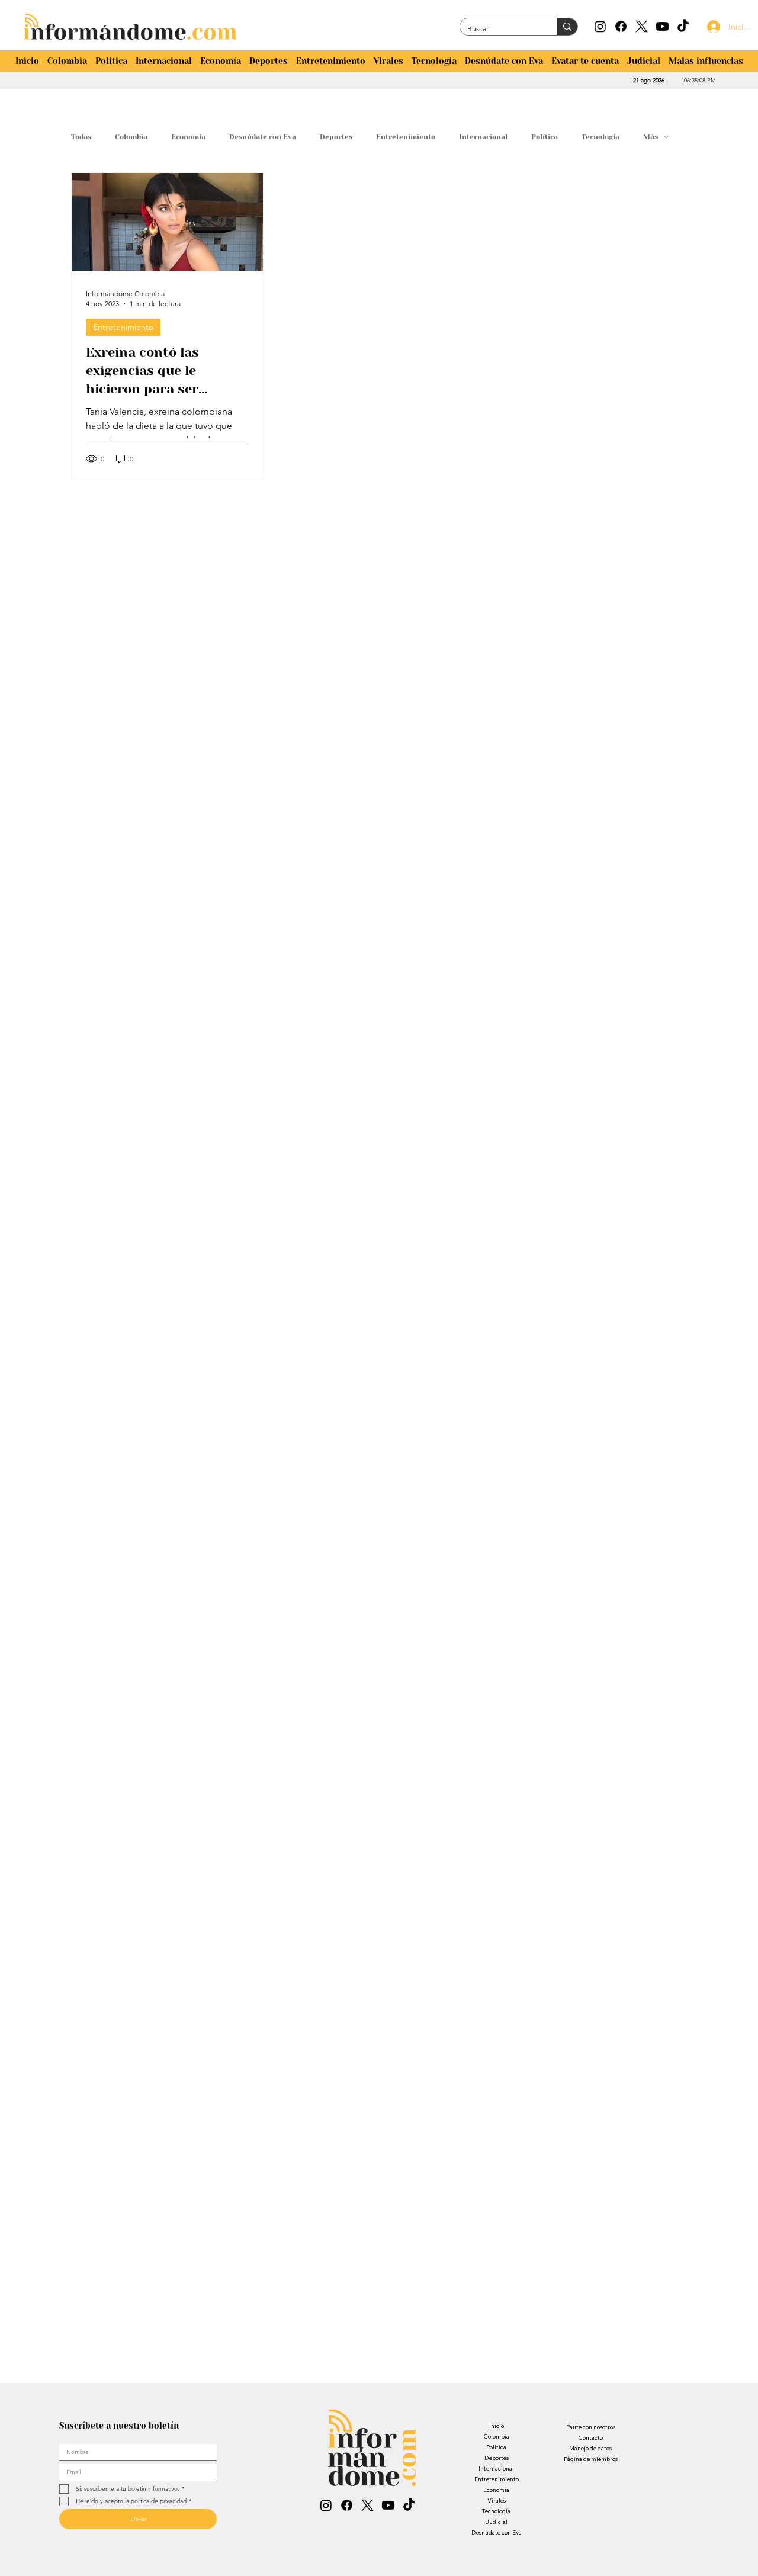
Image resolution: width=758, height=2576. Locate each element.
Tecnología (600, 137)
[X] (642, 26)
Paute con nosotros (591, 2427)
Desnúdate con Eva (263, 137)
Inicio (497, 2426)
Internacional (483, 137)
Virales (497, 2500)
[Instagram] (600, 26)
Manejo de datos (590, 2448)
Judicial (496, 2522)
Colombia (131, 137)
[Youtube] (662, 26)
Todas (81, 137)
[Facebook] (621, 26)
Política (545, 137)
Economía (188, 137)
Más (651, 137)
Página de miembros (591, 2459)
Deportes (336, 137)
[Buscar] (567, 27)
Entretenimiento (406, 137)
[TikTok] (683, 26)
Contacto (590, 2438)
